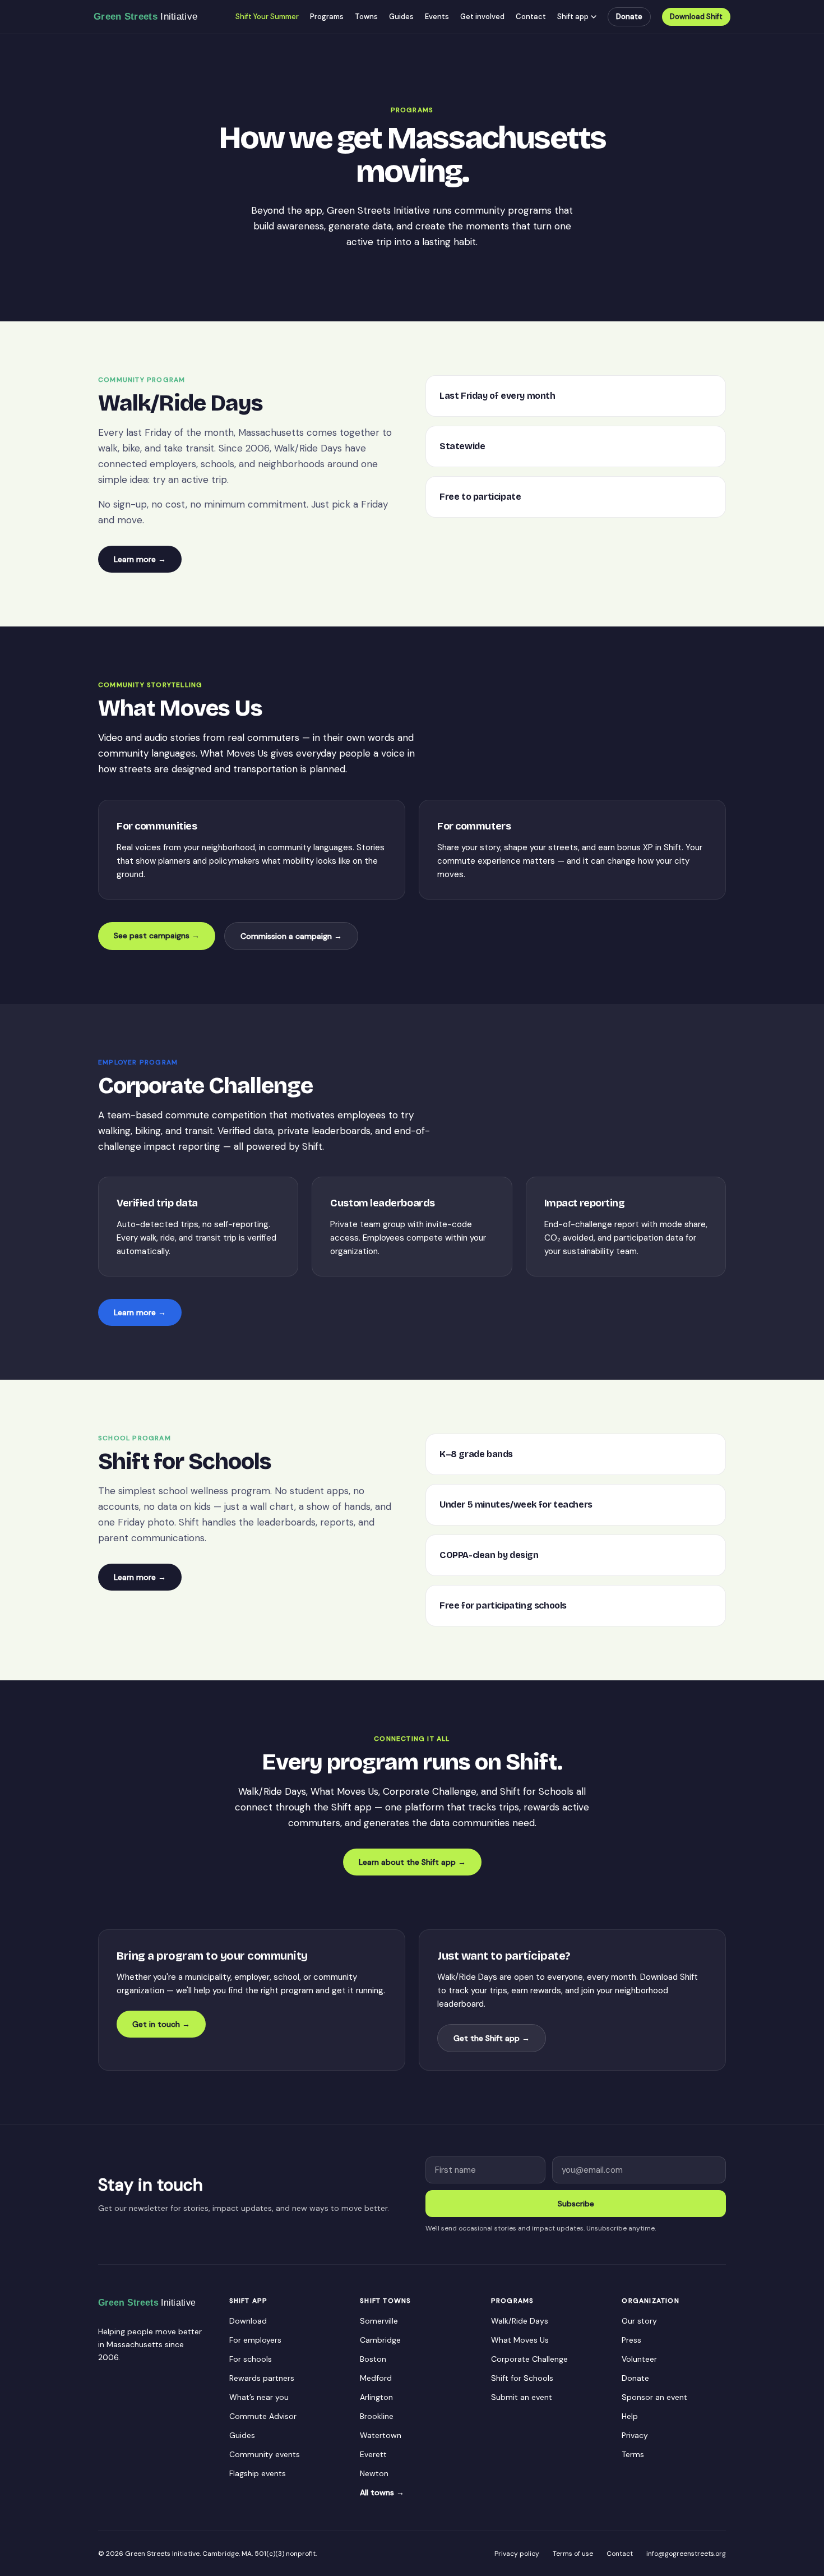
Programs (327, 17)
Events (437, 17)
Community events (265, 2454)
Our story (639, 2321)
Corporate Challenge (529, 2359)
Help (630, 2416)
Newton (374, 2473)
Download (248, 2321)
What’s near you (259, 2397)
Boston (373, 2359)
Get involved (482, 17)
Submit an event (522, 2397)
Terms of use (573, 2554)
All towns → (382, 2492)
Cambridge (380, 2340)
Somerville (379, 2321)
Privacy (635, 2435)
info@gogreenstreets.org (686, 2554)
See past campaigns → (157, 936)
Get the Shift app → (492, 2038)
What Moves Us (520, 2340)
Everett (373, 2454)
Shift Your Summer (267, 17)
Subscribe (576, 2204)
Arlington (376, 2397)
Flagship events (258, 2473)
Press (631, 2340)
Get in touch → (161, 2024)
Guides (401, 17)
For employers (255, 2340)
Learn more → (140, 559)
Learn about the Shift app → (412, 1862)
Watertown (381, 2435)
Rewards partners (262, 2378)
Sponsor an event (654, 2397)
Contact (531, 17)
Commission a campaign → (291, 936)
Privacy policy (517, 2554)
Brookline (377, 2416)
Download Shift (696, 17)
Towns (366, 17)
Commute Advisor (263, 2416)
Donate (629, 17)
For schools (251, 2359)
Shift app (573, 17)
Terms (633, 2454)
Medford (376, 2378)
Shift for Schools (522, 2378)
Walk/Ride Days (520, 2321)
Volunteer (639, 2359)
